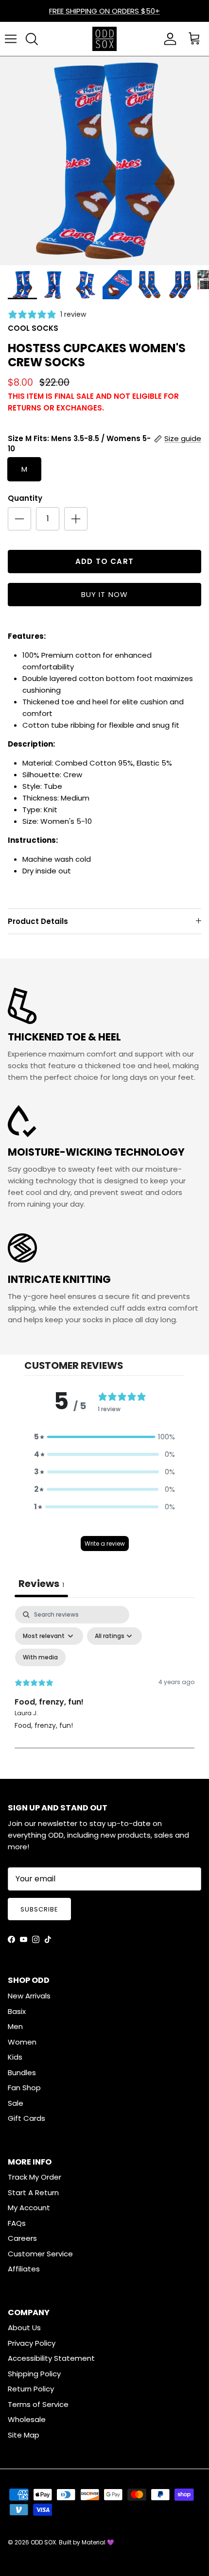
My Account (29, 2208)
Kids (15, 2057)
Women (22, 2042)
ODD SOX (43, 2542)
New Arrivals (29, 1996)
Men (15, 2026)
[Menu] (11, 39)
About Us (24, 2328)
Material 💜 (98, 2542)
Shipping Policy (34, 2374)
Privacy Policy (32, 2343)
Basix (17, 2011)
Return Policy (31, 2389)
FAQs (17, 2223)
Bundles (22, 2073)
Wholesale (27, 2419)
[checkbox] (40, 1657)
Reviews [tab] (41, 1584)
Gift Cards (26, 2118)
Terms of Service (38, 2404)
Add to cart (104, 561)
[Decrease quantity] (19, 519)
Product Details (38, 921)
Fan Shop (24, 2088)
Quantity (25, 498)
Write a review (105, 1544)
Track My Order (35, 2177)
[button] (104, 1437)
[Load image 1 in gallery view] (104, 161)
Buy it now (105, 594)
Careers (22, 2238)
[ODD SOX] (104, 39)
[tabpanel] (104, 1689)
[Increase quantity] (76, 519)
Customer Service (40, 2254)
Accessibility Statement (51, 2358)
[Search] (32, 39)
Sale (16, 2103)
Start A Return (33, 2192)
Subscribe (39, 1909)
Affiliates (24, 2269)
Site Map (24, 2435)
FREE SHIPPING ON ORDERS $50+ (104, 11)
